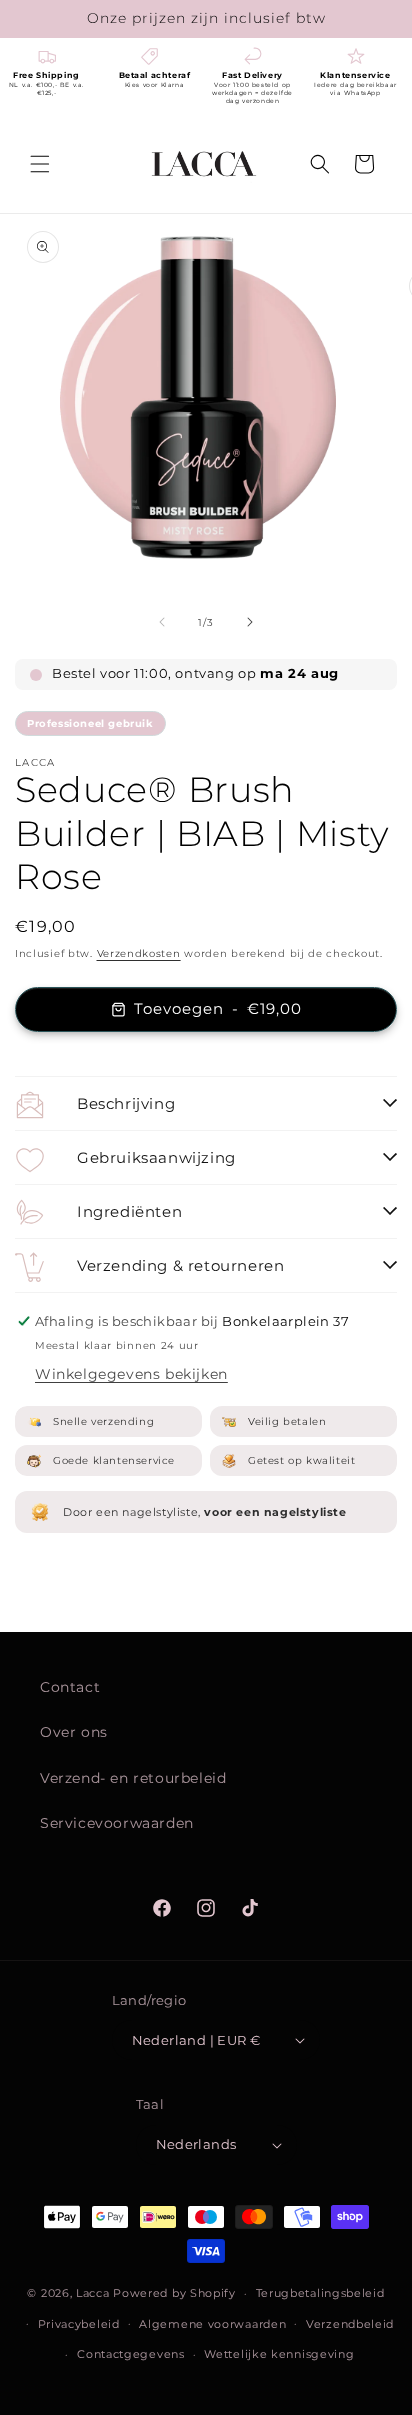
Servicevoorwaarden (117, 1823)
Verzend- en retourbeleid (133, 1778)
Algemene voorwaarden (212, 2324)
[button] (40, 164)
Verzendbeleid (350, 2324)
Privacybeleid (79, 2324)
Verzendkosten (139, 953)
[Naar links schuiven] (162, 622)
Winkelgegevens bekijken (131, 1374)
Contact (70, 1687)
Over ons (74, 1732)
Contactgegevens (131, 2354)
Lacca (93, 2293)
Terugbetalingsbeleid (320, 2293)
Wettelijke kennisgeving (279, 2354)
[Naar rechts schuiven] (250, 622)
